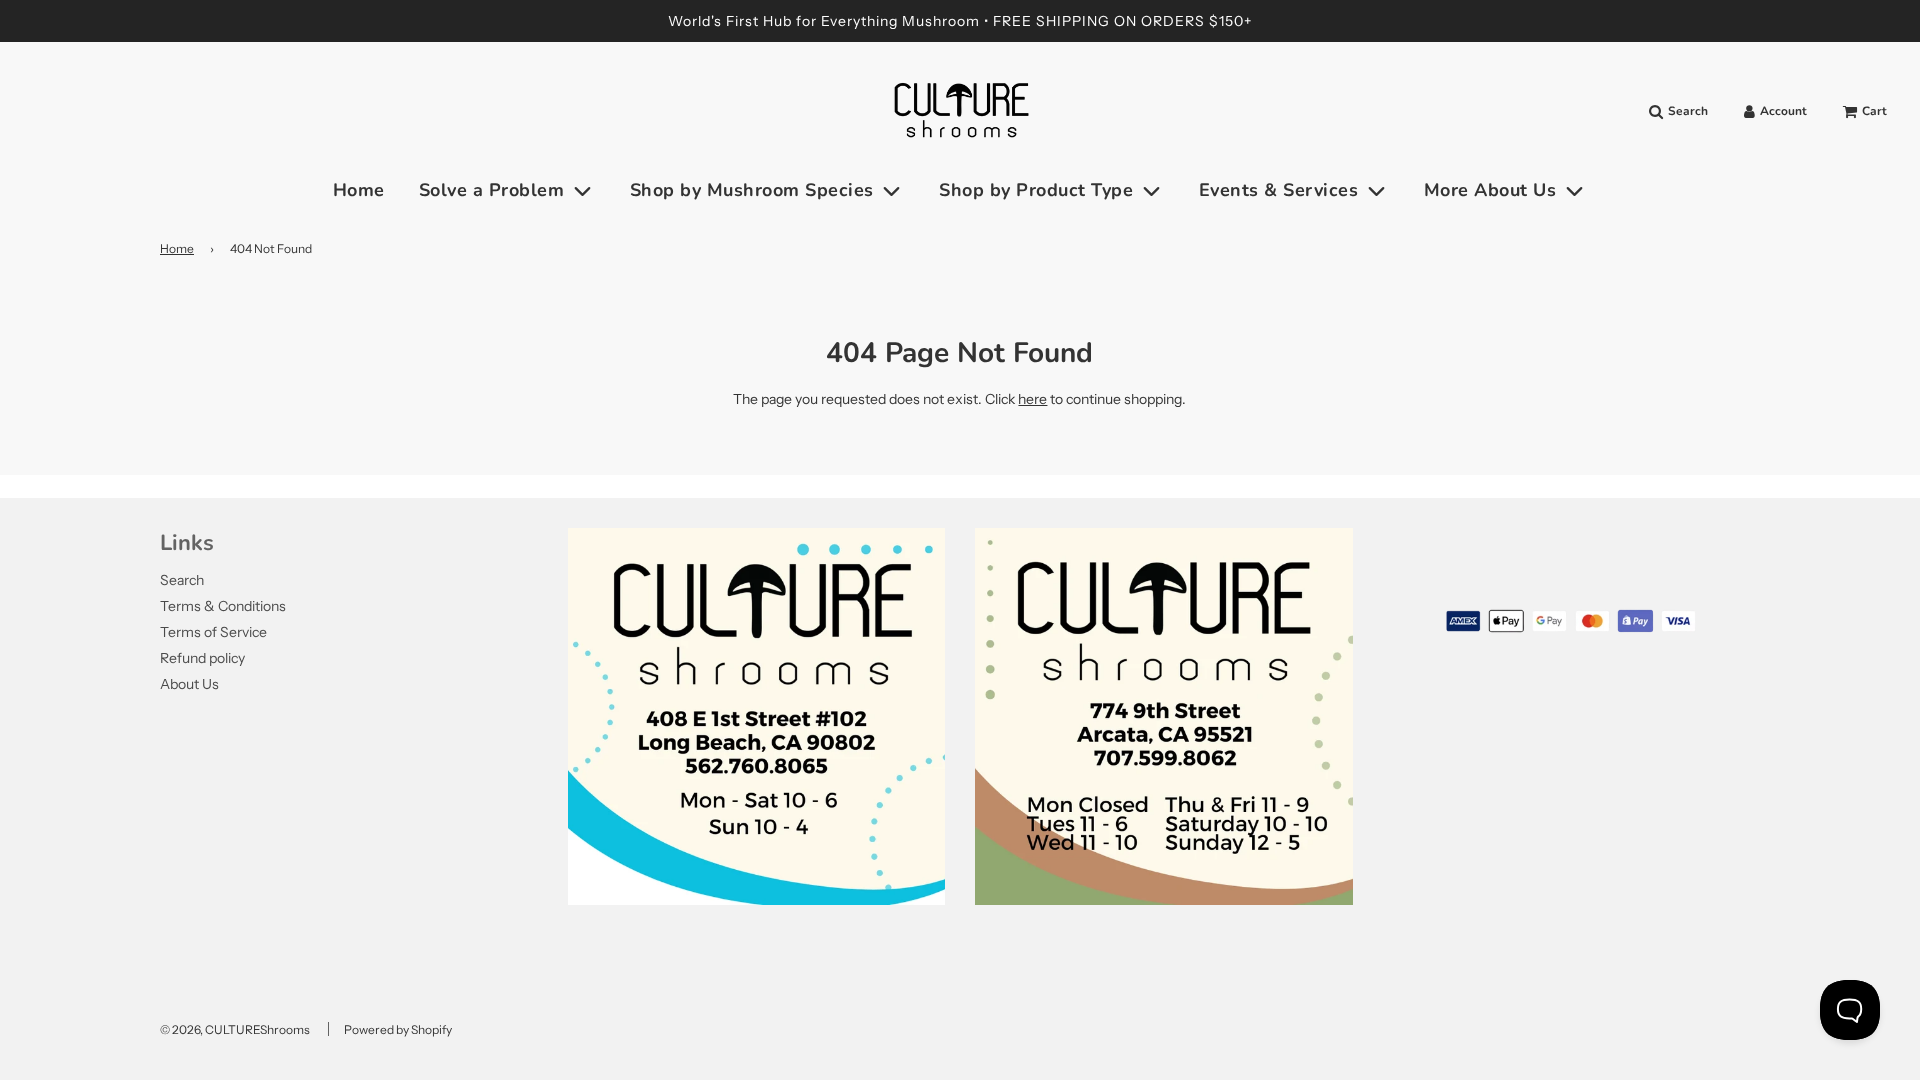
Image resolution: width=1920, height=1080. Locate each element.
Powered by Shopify (398, 1029)
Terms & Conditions (223, 606)
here (1032, 399)
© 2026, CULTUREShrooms (235, 1029)
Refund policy (202, 658)
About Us (189, 684)
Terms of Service (213, 632)
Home (359, 190)
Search (182, 580)
